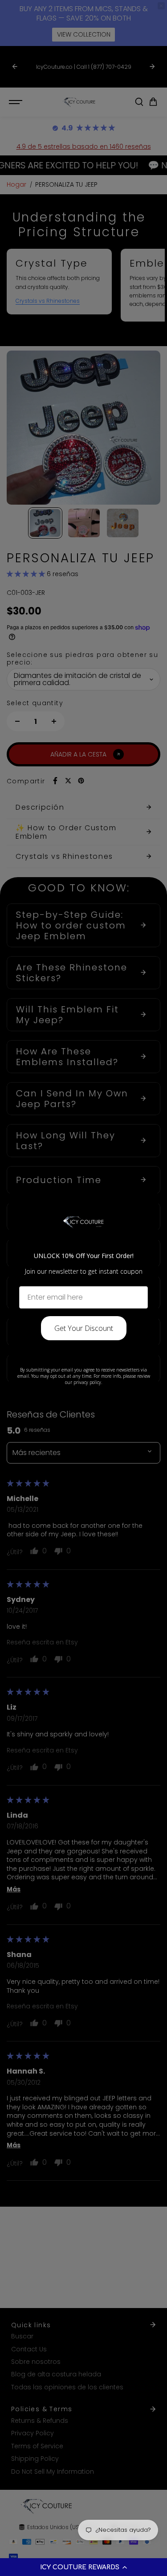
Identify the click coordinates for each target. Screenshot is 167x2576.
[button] (83, 2567)
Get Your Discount (84, 1328)
